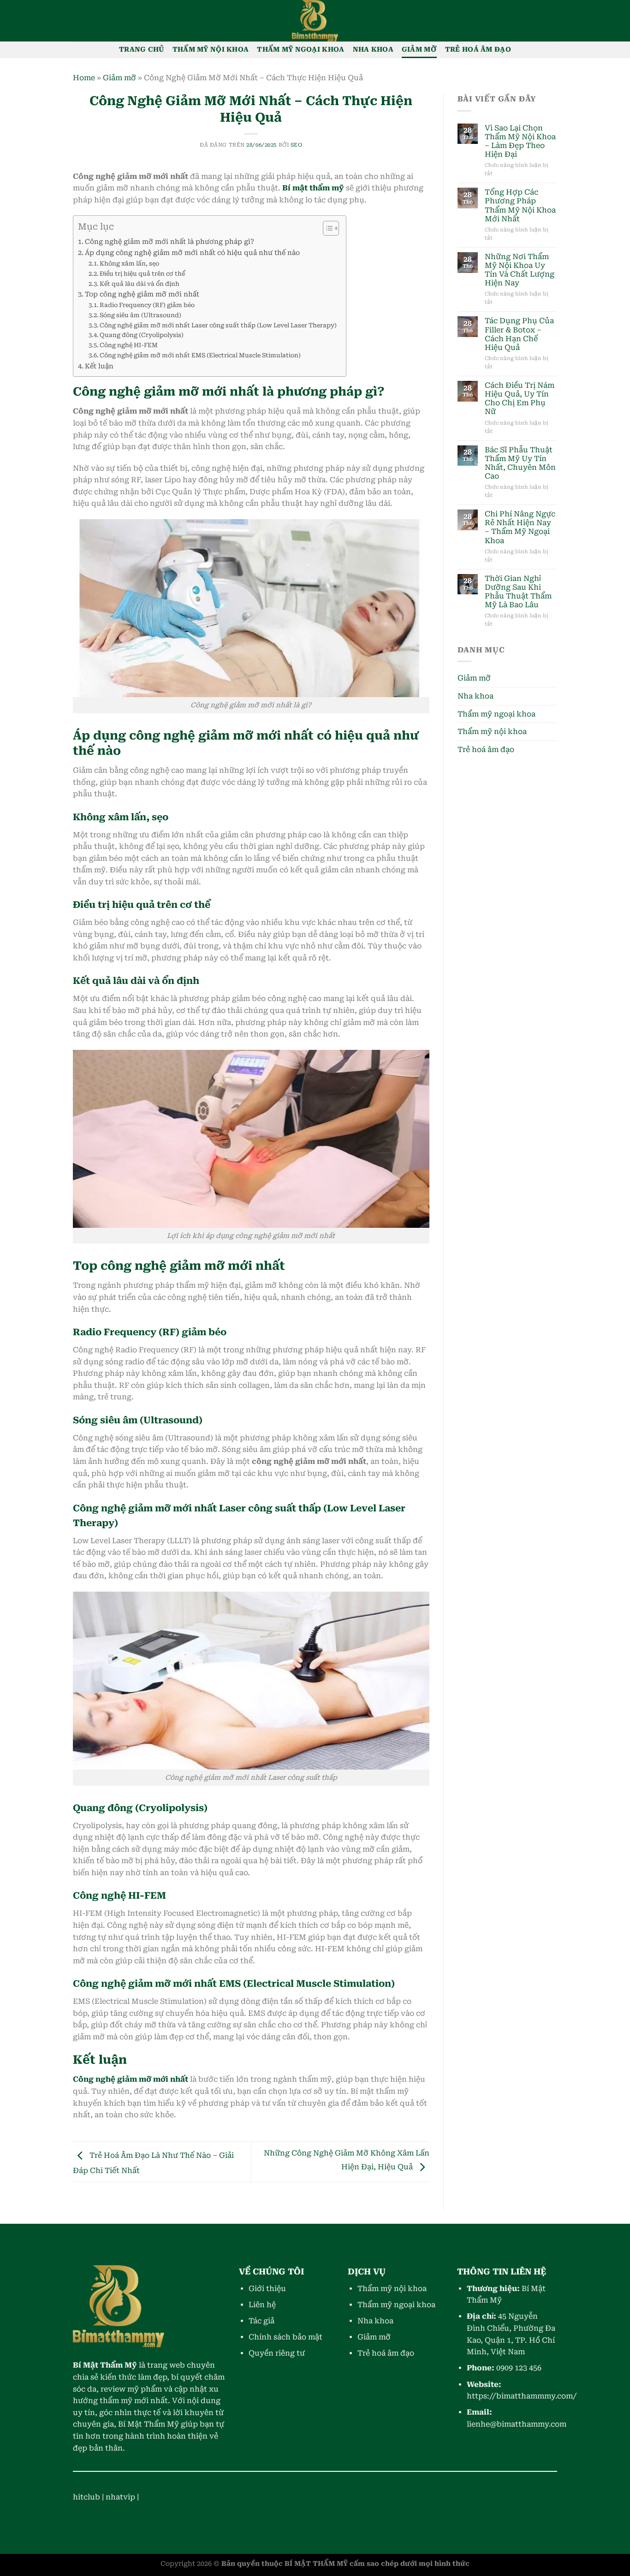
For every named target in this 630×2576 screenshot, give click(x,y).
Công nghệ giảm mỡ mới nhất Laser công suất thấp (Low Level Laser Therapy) (218, 325)
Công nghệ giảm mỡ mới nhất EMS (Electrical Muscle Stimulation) (200, 355)
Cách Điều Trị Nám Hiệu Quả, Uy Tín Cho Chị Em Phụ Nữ (520, 399)
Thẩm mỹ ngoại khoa (300, 50)
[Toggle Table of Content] (326, 228)
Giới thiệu (267, 2289)
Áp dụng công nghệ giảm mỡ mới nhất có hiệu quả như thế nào (192, 253)
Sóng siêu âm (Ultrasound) (140, 315)
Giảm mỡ (419, 50)
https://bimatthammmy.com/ (522, 2396)
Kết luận (99, 366)
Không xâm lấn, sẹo (129, 264)
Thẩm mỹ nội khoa (211, 50)
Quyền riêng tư (277, 2353)
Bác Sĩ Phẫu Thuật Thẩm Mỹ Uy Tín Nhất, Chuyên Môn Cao (520, 463)
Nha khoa (373, 50)
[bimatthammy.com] (315, 21)
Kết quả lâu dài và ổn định (140, 284)
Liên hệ (262, 2305)
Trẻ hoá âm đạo (478, 50)
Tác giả (262, 2321)
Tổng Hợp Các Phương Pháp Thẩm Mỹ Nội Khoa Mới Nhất (520, 205)
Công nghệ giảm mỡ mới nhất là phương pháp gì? (169, 242)
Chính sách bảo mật (285, 2337)
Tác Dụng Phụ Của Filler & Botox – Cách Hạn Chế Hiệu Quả (519, 334)
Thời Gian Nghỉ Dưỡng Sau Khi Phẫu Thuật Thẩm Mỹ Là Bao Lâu (518, 592)
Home (84, 78)
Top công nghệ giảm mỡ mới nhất (142, 294)
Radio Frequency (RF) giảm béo (147, 305)
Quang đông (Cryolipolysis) (142, 335)
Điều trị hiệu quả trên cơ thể (142, 274)
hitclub (86, 2497)
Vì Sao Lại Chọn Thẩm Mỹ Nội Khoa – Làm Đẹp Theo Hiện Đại (520, 141)
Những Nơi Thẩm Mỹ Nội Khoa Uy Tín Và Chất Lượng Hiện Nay (520, 270)
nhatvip (120, 2497)
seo (297, 145)
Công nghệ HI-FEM (129, 345)
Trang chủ (142, 50)
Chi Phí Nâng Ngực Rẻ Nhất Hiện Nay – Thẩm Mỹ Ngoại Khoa (520, 527)
